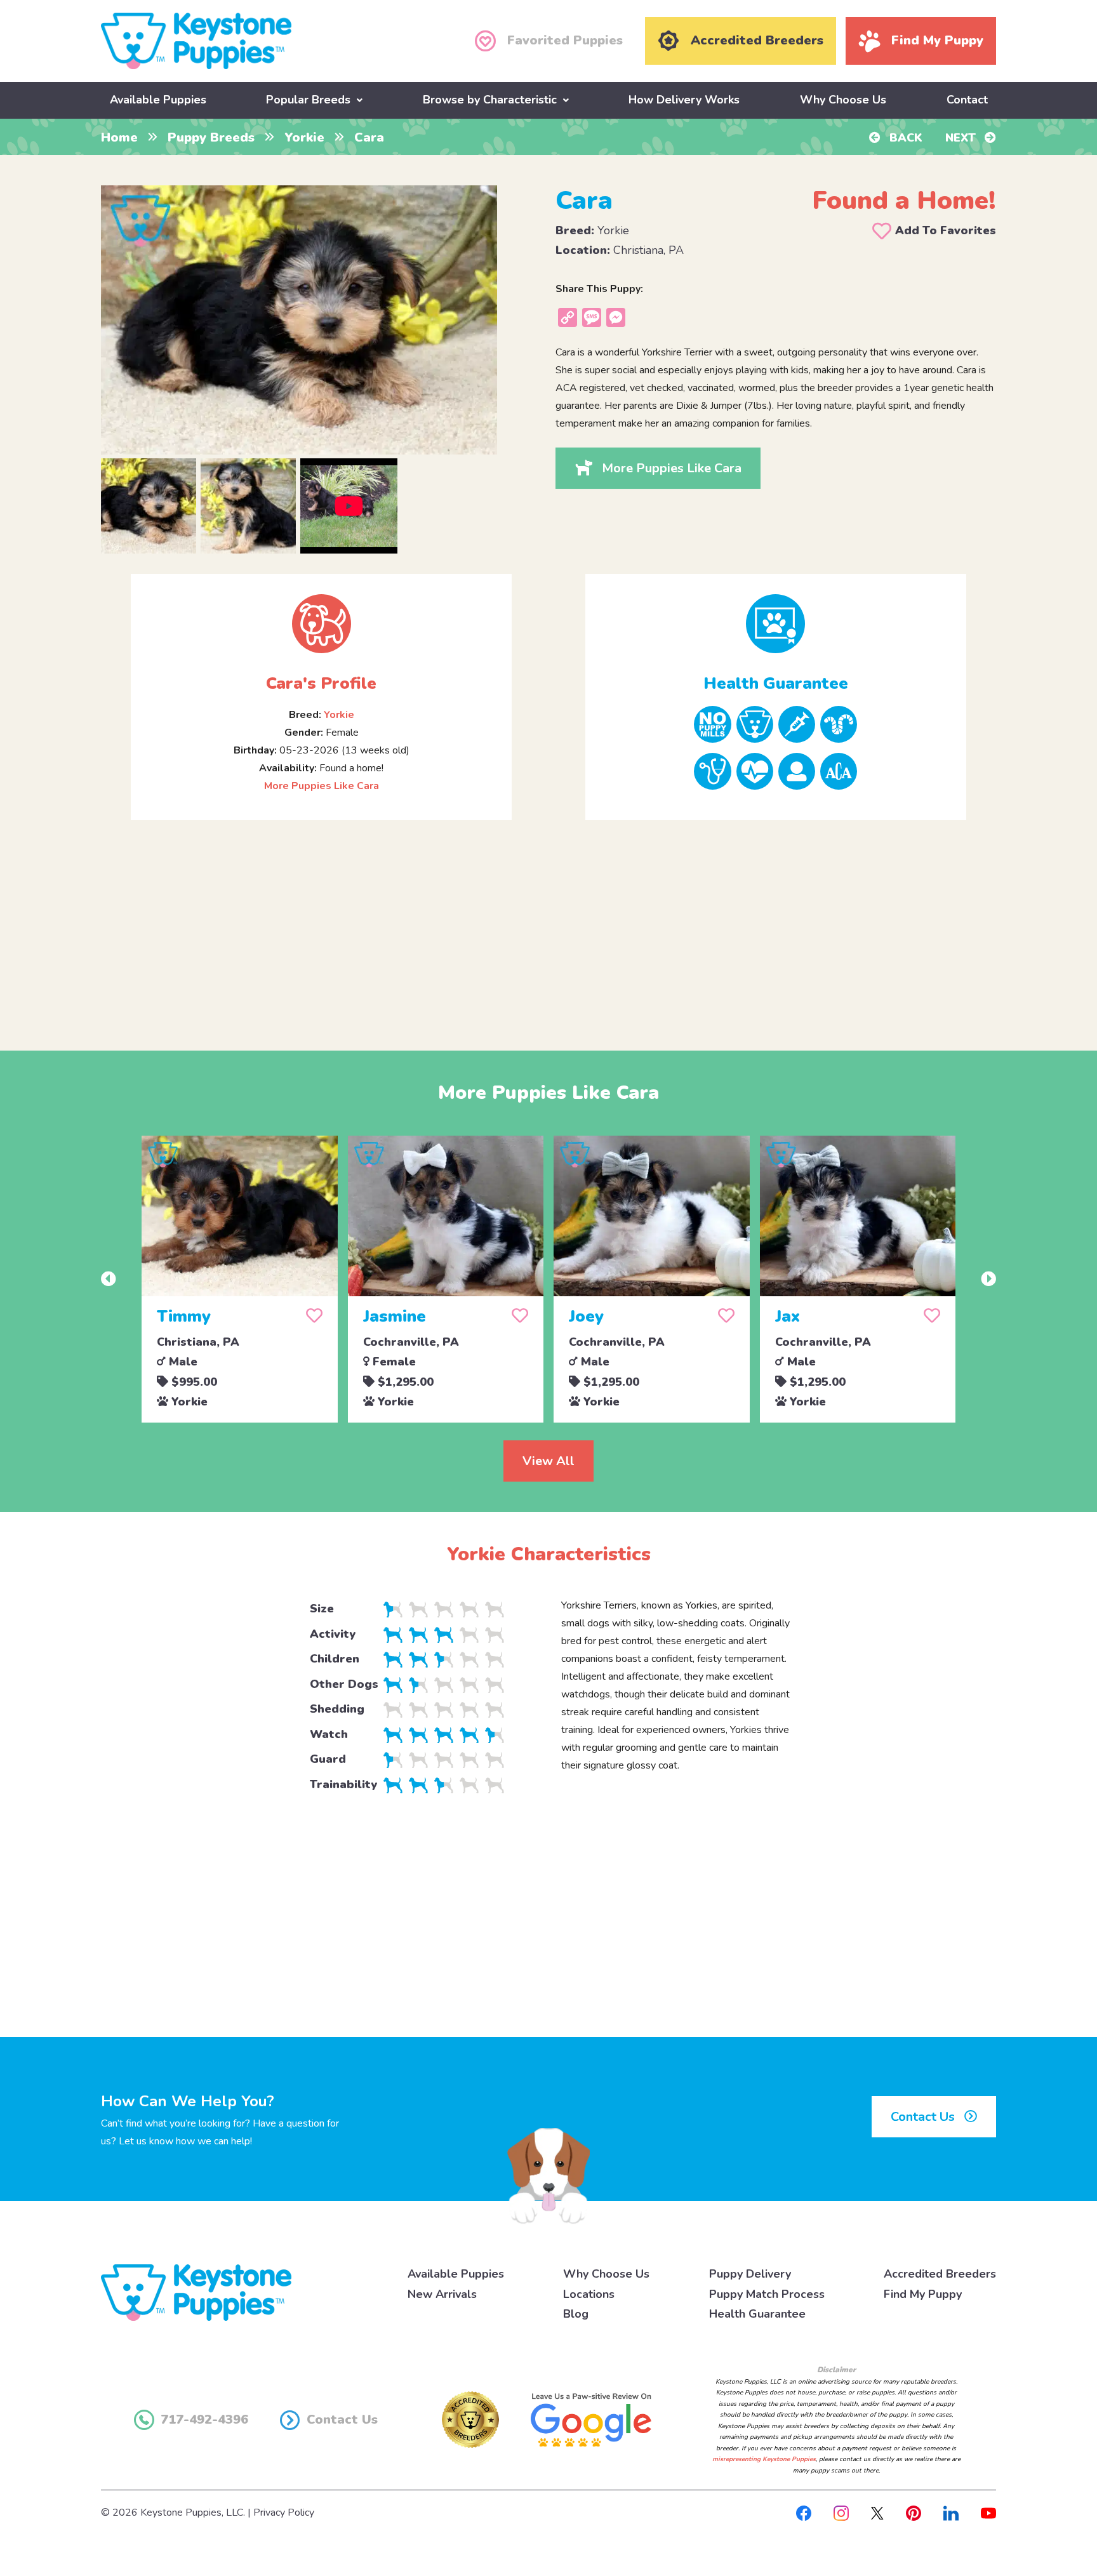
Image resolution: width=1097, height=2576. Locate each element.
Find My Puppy (923, 2294)
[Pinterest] (914, 2513)
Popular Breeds (308, 100)
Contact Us (924, 2117)
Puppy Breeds (211, 137)
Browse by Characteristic (490, 100)
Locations (589, 2294)
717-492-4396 (204, 2420)
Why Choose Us (843, 100)
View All (548, 1461)
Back (904, 138)
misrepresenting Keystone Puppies (764, 2459)
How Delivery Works (684, 100)
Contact (967, 100)
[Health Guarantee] (776, 624)
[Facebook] (804, 2513)
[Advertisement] (548, 925)
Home (119, 137)
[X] (877, 2513)
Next (962, 138)
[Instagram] (841, 2513)
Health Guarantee (757, 2314)
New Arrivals (442, 2294)
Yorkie (304, 137)
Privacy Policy (284, 2513)
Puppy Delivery (750, 2274)
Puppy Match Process (767, 2294)
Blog (576, 2314)
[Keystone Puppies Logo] (196, 2292)
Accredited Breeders (940, 2274)
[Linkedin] (951, 2513)
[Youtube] (988, 2513)
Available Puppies (158, 100)
